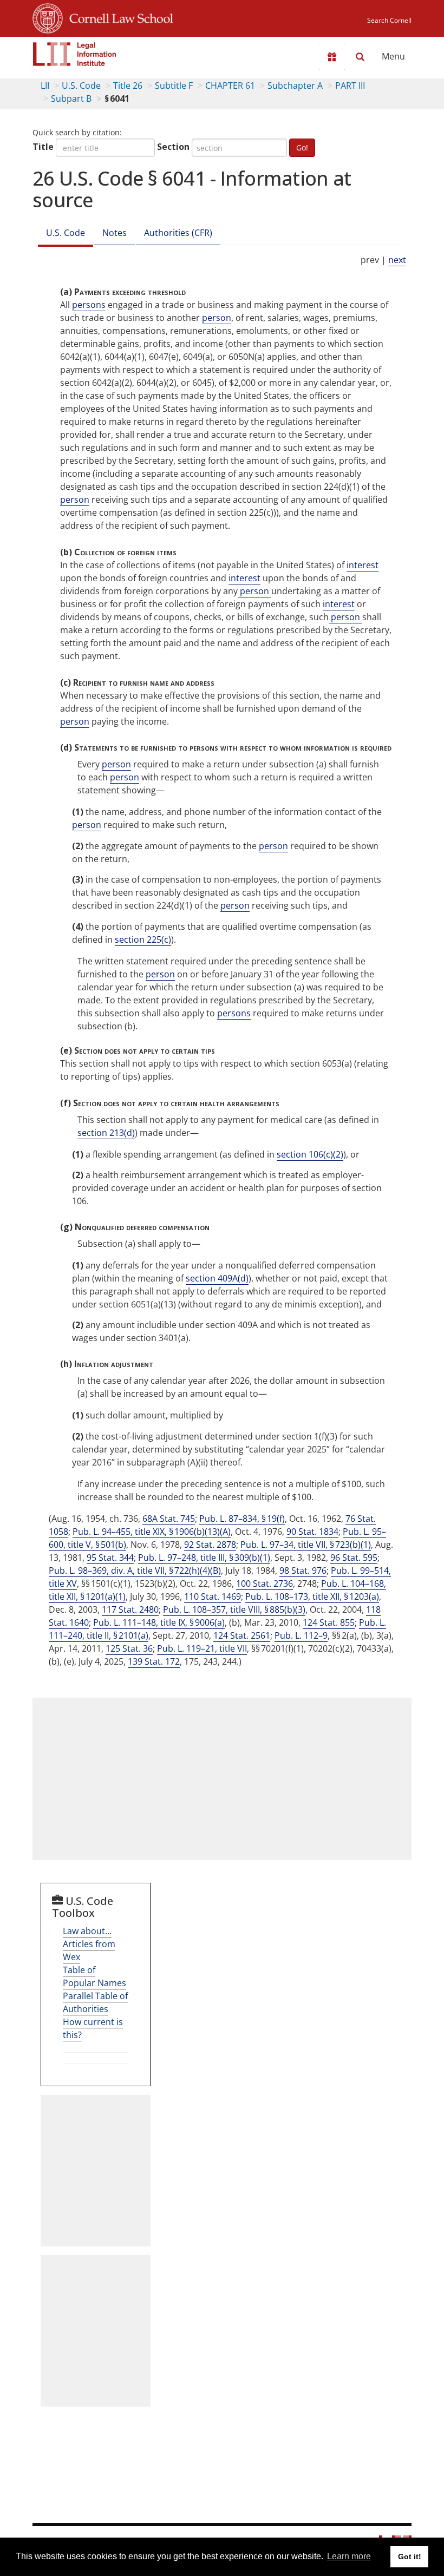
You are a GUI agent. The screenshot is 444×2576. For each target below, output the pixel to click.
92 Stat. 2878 (210, 1545)
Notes (115, 233)
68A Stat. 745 (169, 1519)
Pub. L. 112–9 (301, 1635)
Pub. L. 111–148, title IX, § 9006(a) (159, 1622)
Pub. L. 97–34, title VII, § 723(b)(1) (306, 1545)
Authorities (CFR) (178, 233)
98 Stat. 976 (303, 1570)
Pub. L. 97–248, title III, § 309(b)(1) (204, 1558)
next (397, 260)
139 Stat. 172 (154, 1661)
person (217, 318)
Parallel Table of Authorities (95, 2002)
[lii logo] (75, 54)
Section (173, 147)
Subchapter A (295, 86)
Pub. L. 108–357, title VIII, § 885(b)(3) (234, 1609)
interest (363, 565)
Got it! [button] (410, 2557)
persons (89, 305)
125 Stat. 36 (129, 1648)
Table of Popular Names (94, 1976)
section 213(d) (106, 1133)
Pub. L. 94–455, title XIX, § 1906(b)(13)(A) (152, 1532)
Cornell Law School (118, 17)
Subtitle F (174, 86)
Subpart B (71, 98)
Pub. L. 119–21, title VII (202, 1648)
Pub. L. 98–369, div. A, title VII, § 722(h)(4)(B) (135, 1570)
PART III (350, 86)
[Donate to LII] (332, 57)
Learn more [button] (349, 2556)
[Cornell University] (48, 17)
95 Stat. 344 (110, 1558)
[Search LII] (360, 57)
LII (45, 86)
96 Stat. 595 (354, 1558)
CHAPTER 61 (230, 86)
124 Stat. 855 (329, 1622)
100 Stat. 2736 (265, 1583)
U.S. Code (81, 86)
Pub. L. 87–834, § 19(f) (242, 1519)
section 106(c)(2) (310, 1154)
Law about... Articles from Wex (89, 1944)
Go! (302, 147)
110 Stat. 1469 (213, 1596)
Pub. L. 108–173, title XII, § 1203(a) (312, 1596)
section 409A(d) (217, 1278)
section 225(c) (143, 939)
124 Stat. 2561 (242, 1635)
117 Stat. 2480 (130, 1609)
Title (43, 147)
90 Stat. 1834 (312, 1532)
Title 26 (128, 86)
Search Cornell (389, 20)
